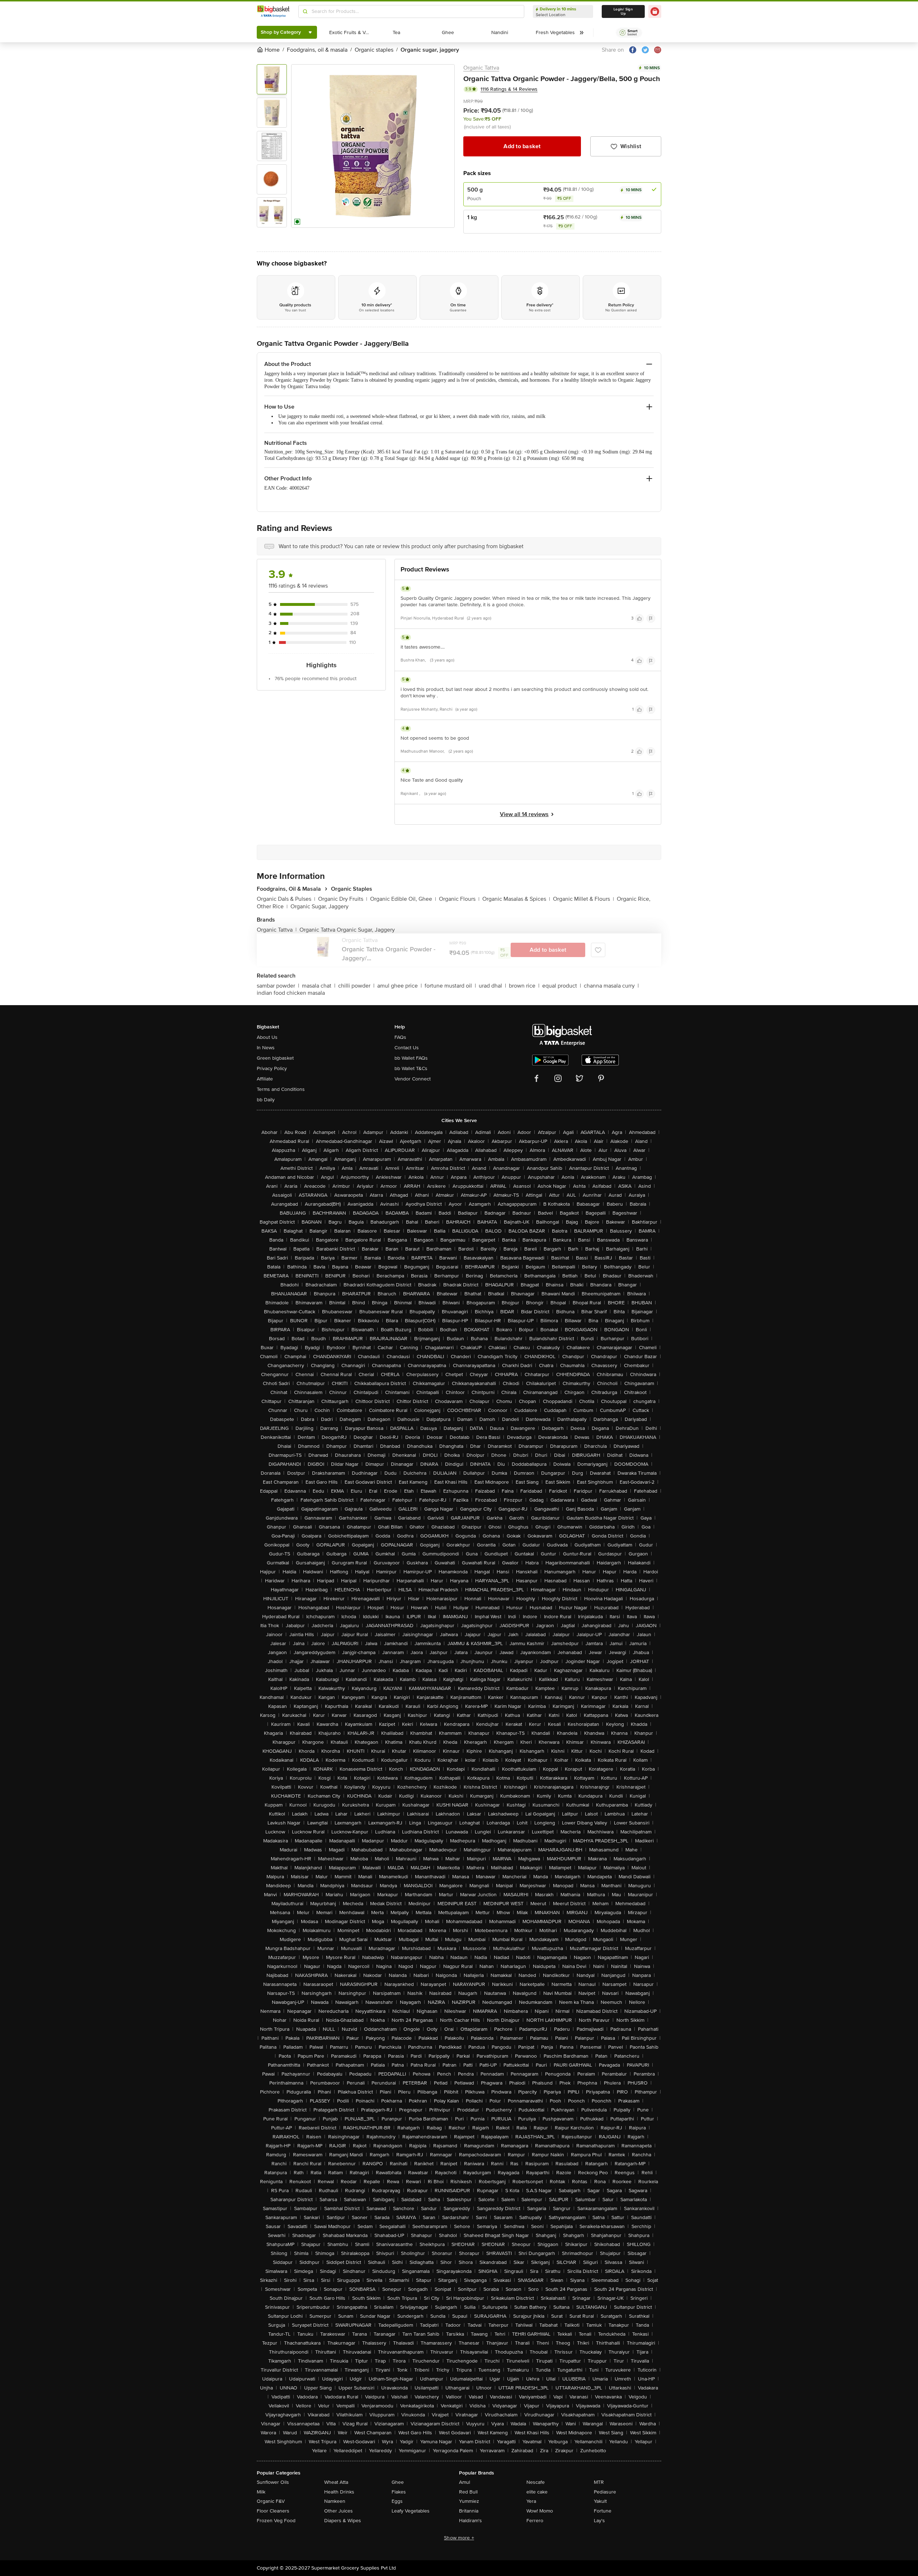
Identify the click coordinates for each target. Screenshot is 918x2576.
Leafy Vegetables (411, 2511)
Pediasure (605, 2492)
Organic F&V (271, 2501)
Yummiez (469, 2501)
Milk (261, 2492)
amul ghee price (399, 986)
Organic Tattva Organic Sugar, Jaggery (347, 930)
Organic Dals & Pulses (286, 899)
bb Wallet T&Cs (411, 1068)
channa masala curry (611, 986)
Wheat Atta (336, 2482)
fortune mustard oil (450, 986)
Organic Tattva (481, 68)
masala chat (319, 986)
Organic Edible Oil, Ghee (403, 899)
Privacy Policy (272, 1068)
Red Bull (468, 2492)
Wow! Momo (540, 2511)
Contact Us (407, 1048)
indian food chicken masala (291, 993)
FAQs (400, 1037)
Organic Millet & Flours (583, 899)
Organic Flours (459, 899)
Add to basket (522, 146)
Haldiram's (470, 2521)
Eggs (397, 2501)
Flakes (399, 2492)
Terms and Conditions (281, 1089)
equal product (562, 986)
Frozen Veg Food (276, 2521)
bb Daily (266, 1100)
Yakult (600, 2501)
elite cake (537, 2492)
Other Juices (339, 2511)
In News (266, 1048)
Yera (531, 2501)
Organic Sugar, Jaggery (320, 906)
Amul (465, 2482)
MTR (599, 2482)
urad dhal (492, 986)
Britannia (469, 2511)
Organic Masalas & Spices (516, 899)
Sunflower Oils (273, 2482)
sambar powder (278, 986)
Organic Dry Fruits (343, 899)
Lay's (599, 2521)
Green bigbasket (275, 1058)
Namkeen (335, 2501)
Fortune (603, 2511)
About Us (267, 1037)
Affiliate (265, 1079)
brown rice (524, 986)
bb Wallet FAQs (411, 1058)
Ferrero (535, 2521)
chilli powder (356, 986)
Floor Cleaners (273, 2511)
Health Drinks (339, 2492)
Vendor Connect (413, 1079)
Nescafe (536, 2482)
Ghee (398, 2482)
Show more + (459, 2538)
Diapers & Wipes (343, 2521)
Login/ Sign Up (623, 11)
